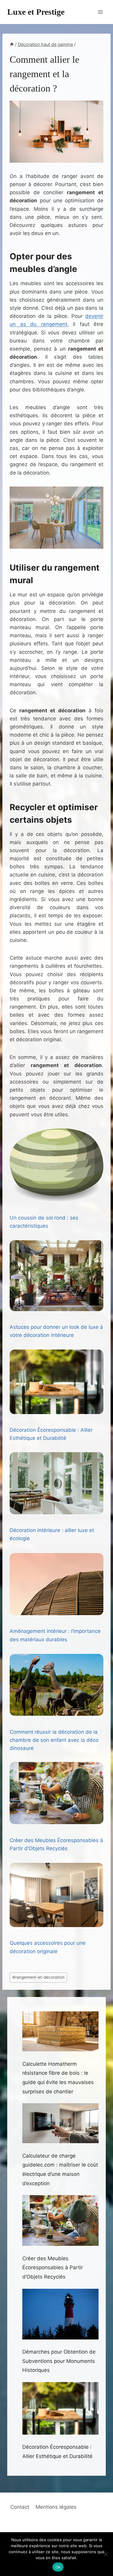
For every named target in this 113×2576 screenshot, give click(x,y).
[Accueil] (12, 44)
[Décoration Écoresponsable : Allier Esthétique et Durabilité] (56, 1382)
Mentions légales (56, 2507)
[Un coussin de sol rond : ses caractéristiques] (56, 1165)
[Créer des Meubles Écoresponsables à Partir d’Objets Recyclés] (56, 1793)
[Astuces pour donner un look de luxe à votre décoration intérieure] (56, 1276)
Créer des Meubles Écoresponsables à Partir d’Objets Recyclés (53, 2268)
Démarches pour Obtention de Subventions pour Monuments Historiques (59, 2361)
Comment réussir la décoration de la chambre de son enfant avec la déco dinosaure (54, 1740)
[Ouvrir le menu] (100, 12)
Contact (20, 2507)
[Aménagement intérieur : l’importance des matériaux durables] (56, 1584)
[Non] (105, 2554)
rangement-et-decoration (38, 1977)
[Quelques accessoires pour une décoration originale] (56, 1895)
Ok (58, 2567)
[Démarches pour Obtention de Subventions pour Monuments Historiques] (61, 2314)
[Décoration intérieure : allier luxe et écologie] (56, 1483)
